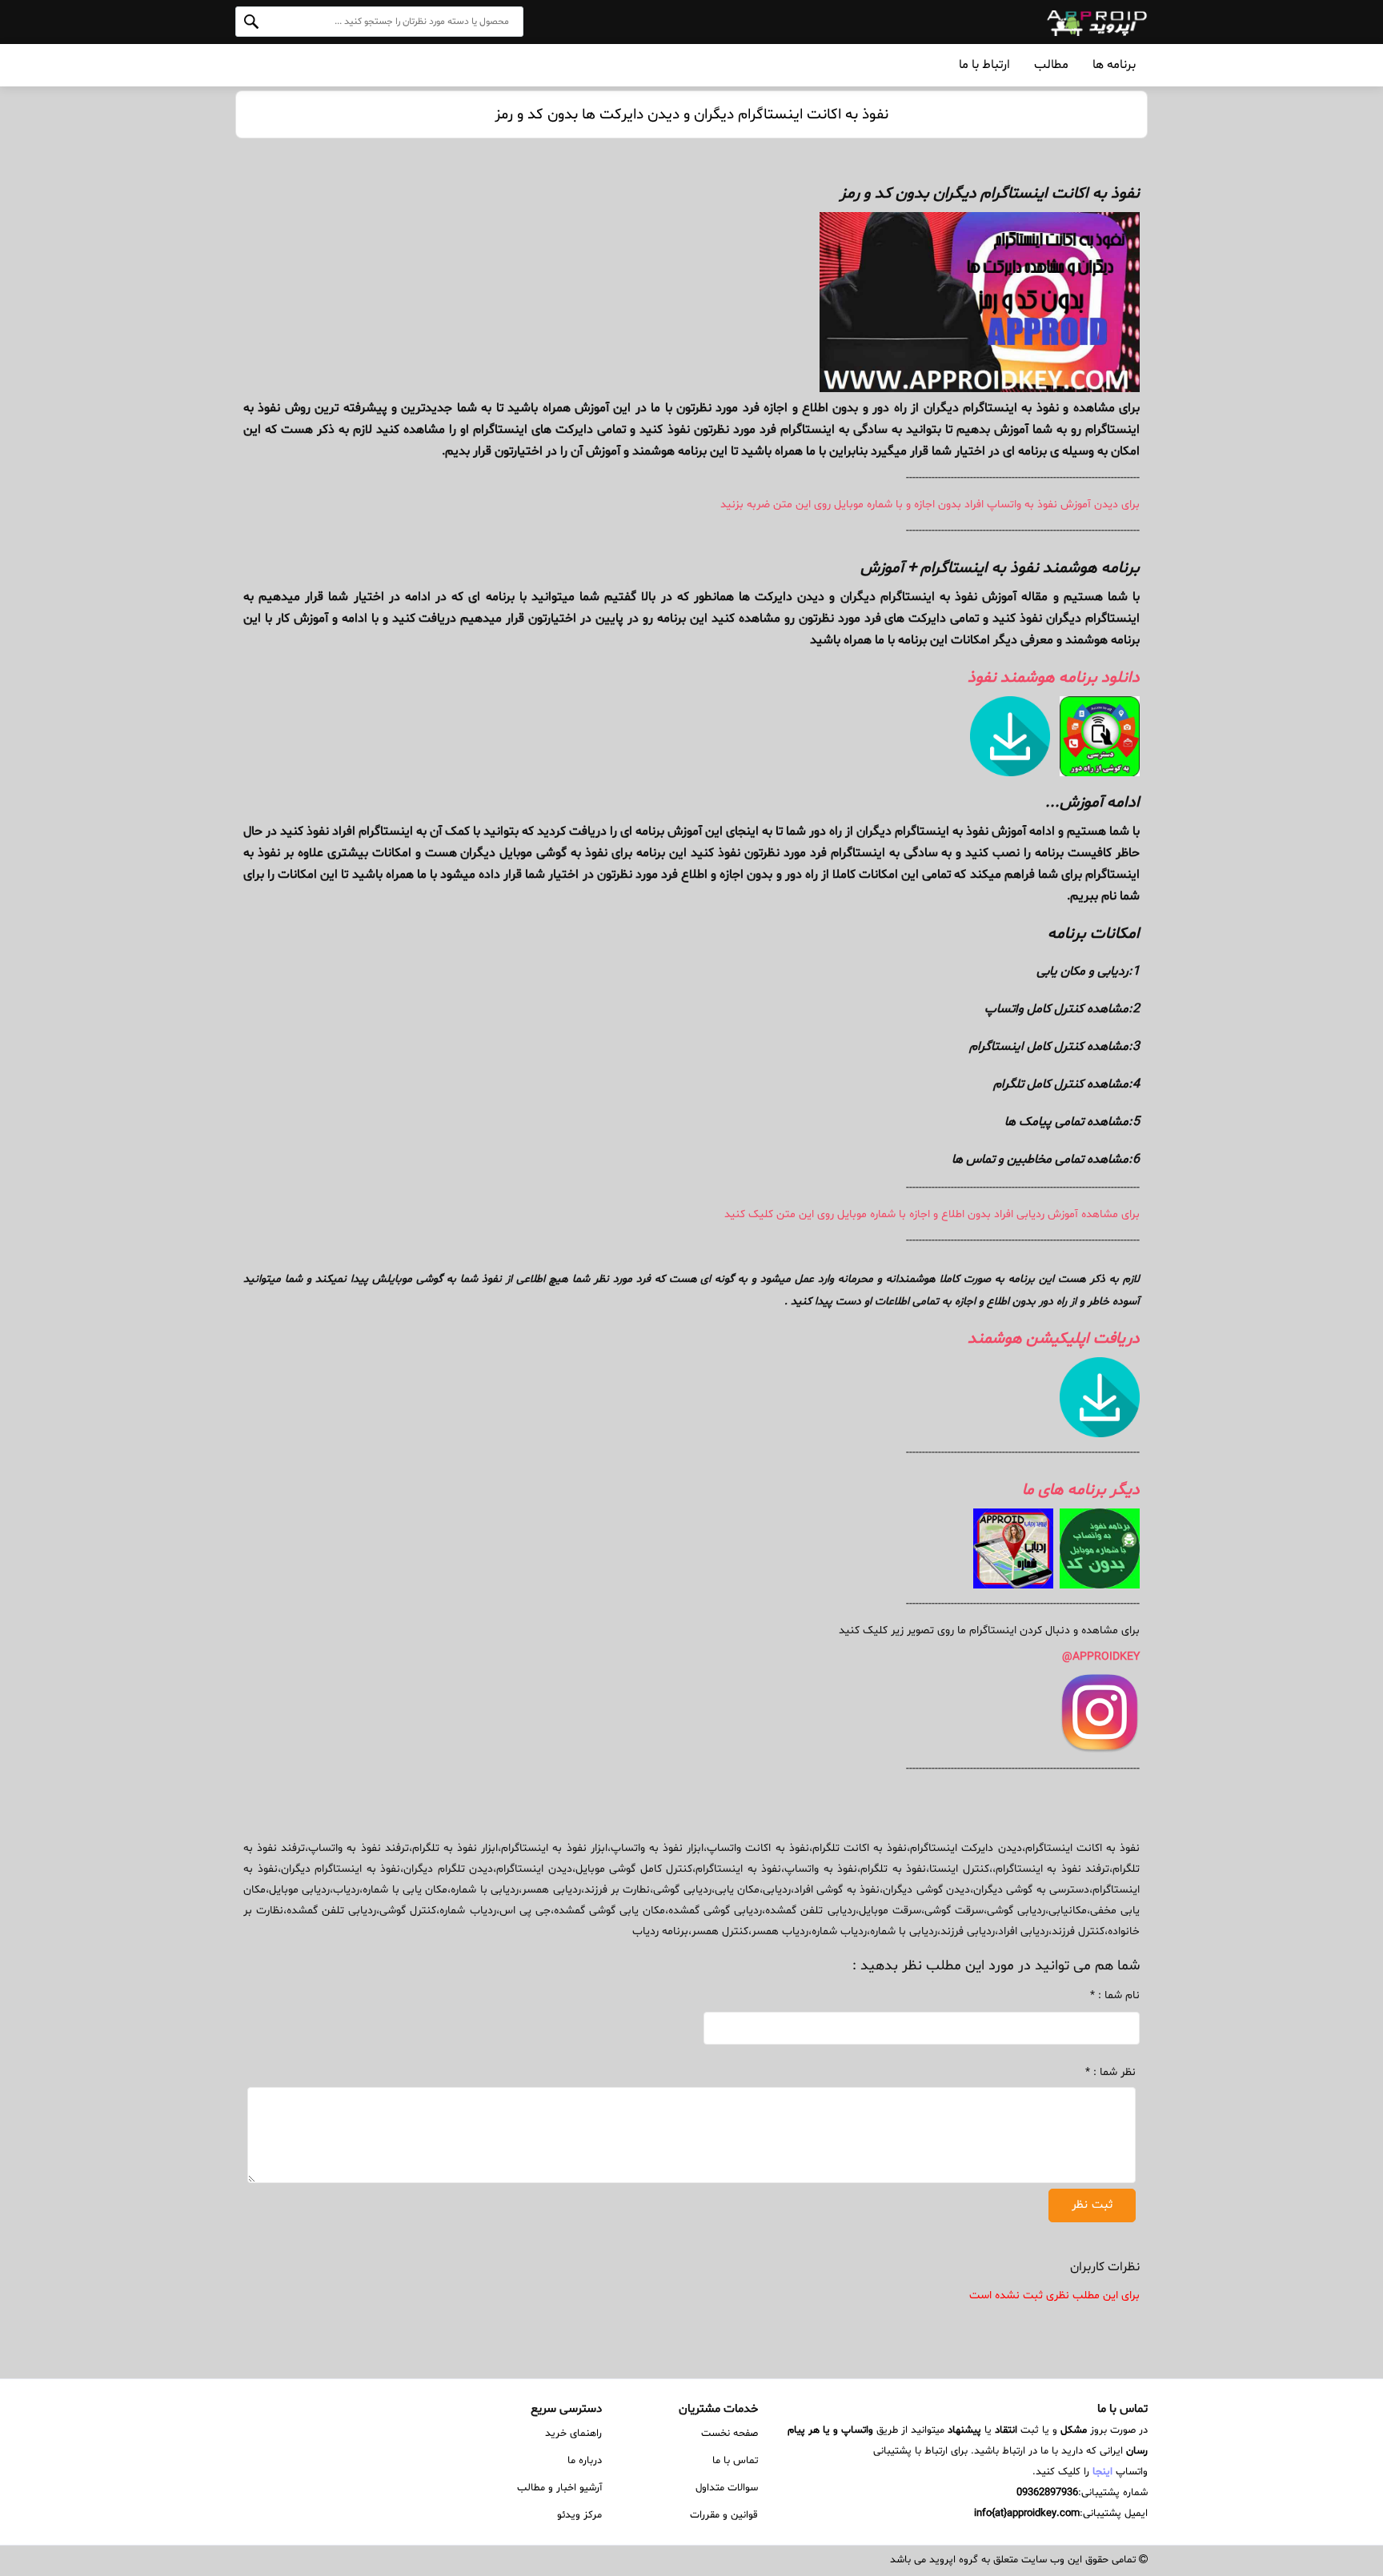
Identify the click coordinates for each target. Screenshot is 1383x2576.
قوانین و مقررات (724, 2515)
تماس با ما (735, 2461)
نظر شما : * (1065, 2072)
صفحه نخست (730, 2434)
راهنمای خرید (573, 2434)
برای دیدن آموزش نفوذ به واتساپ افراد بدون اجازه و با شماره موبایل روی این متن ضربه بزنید (930, 505)
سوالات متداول (727, 2488)
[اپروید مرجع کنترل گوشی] (1043, 22)
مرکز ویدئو (579, 2515)
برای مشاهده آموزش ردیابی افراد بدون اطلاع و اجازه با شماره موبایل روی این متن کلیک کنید (932, 1214)
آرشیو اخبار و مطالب (559, 2488)
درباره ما (585, 2461)
